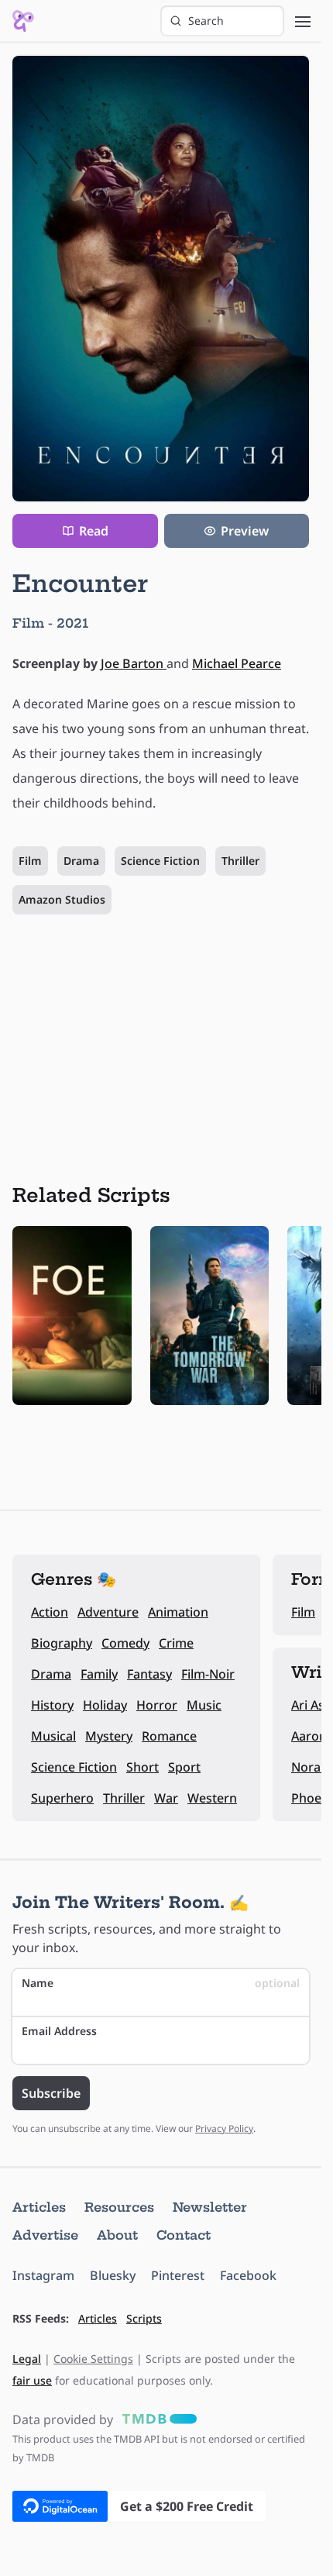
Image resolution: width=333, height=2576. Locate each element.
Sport (184, 1767)
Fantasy (149, 1674)
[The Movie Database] (156, 2419)
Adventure (108, 1612)
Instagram (43, 2275)
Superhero (62, 1798)
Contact (184, 2235)
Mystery (109, 1736)
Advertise (45, 2235)
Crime (176, 1643)
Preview (245, 531)
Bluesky (113, 2275)
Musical (53, 1736)
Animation (178, 1612)
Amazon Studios (62, 899)
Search (206, 21)
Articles (39, 2207)
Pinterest (178, 2275)
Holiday (105, 1705)
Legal (27, 2359)
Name (161, 1983)
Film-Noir (208, 1674)
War (166, 1798)
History (52, 1705)
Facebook (248, 2275)
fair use (32, 2380)
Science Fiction (160, 861)
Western (212, 1798)
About (117, 2235)
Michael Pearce (237, 663)
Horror (157, 1705)
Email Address (59, 2031)
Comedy (125, 1643)
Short (142, 1767)
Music (204, 1705)
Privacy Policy (224, 2128)
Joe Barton (134, 663)
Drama (81, 861)
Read (94, 531)
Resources (119, 2207)
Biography (62, 1643)
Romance (169, 1736)
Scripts (144, 2318)
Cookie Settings (93, 2359)
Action (50, 1612)
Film (30, 861)
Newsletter (210, 2207)
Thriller (240, 861)
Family (99, 1674)
